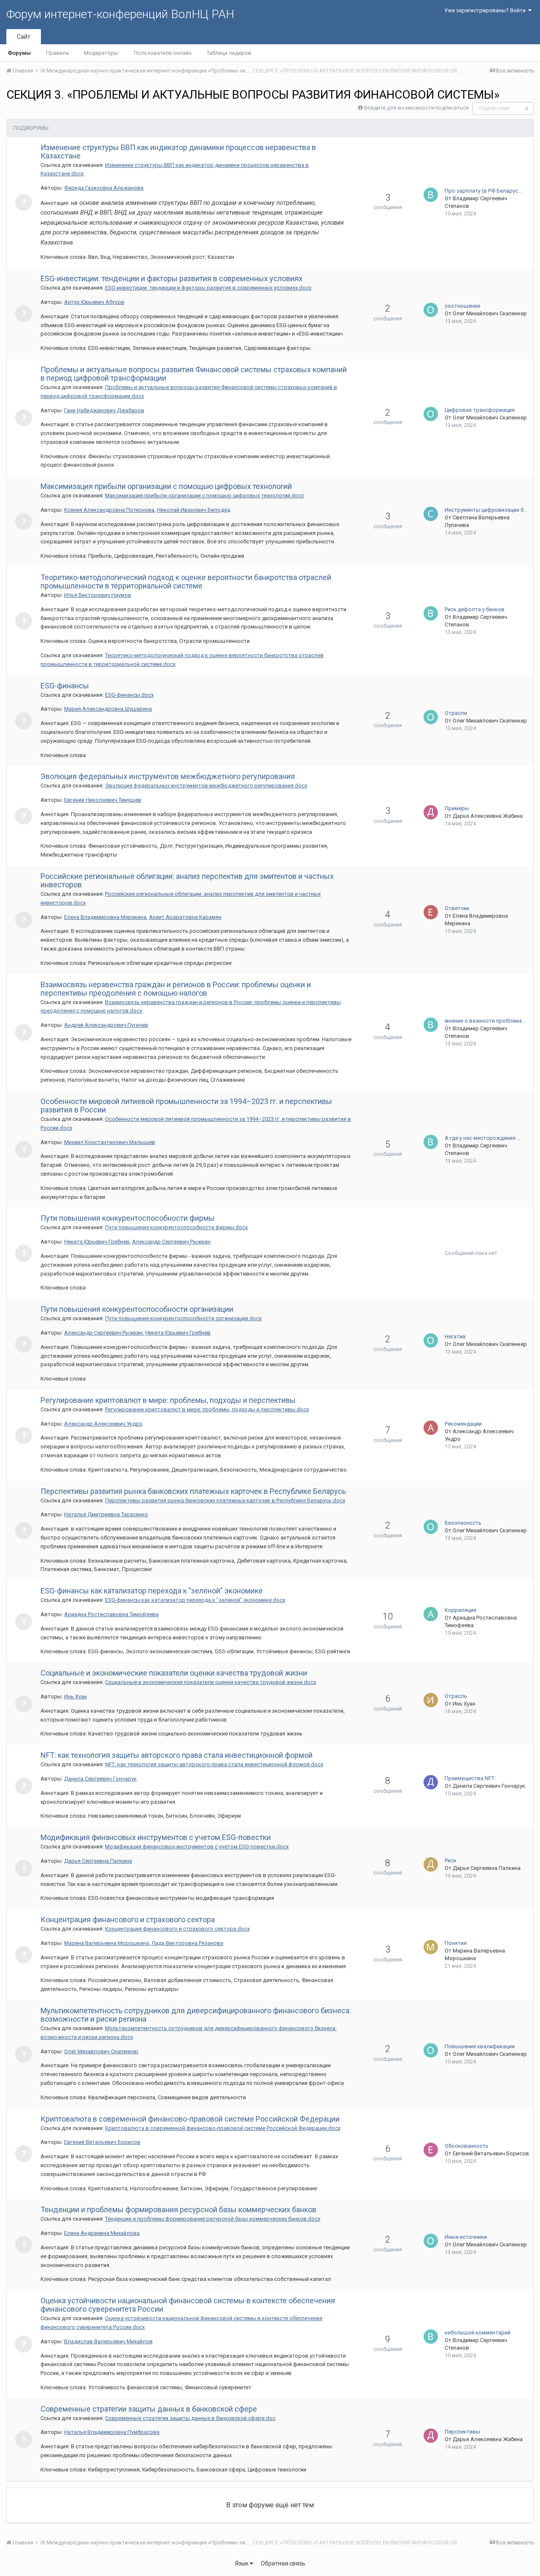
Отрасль (456, 1696)
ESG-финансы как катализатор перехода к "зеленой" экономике (152, 1591)
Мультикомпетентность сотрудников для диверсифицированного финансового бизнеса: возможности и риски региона (196, 2015)
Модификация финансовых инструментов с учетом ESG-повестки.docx (197, 1847)
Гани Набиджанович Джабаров (104, 410)
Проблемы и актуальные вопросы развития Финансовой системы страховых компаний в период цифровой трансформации (194, 374)
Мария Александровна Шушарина (108, 709)
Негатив (455, 1336)
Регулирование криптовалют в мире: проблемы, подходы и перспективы (168, 1400)
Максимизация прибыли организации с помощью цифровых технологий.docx (204, 496)
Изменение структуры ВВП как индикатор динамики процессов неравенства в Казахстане (178, 152)
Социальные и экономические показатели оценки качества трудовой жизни (174, 1673)
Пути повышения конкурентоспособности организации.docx (183, 1318)
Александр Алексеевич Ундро (103, 1424)
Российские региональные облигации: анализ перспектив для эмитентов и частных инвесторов (187, 880)
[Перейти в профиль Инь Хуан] (431, 1700)
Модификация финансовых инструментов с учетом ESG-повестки (156, 1837)
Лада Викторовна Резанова (187, 1943)
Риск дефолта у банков (475, 609)
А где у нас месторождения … (483, 1138)
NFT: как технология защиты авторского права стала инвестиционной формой (177, 1755)
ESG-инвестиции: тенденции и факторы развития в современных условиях (171, 278)
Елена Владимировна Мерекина (105, 917)
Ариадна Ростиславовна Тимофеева (111, 1614)
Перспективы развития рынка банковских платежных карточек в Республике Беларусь (193, 1491)
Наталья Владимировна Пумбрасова (112, 2432)
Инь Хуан (76, 1696)
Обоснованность (467, 2146)
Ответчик (457, 908)
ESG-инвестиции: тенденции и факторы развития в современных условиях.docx (208, 288)
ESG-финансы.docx (129, 695)
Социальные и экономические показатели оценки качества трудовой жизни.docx (211, 1682)
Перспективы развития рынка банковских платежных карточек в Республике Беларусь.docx (225, 1500)
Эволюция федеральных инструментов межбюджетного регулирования (168, 776)
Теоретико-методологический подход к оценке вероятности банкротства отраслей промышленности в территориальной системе (186, 582)
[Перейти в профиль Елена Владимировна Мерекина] (431, 912)
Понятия (456, 1943)
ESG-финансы (65, 686)
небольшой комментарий (478, 2333)
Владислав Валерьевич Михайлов (108, 2341)
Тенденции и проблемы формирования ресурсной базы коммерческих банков (178, 2209)
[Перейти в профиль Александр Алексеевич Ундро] (431, 1428)
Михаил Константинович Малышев (110, 1142)
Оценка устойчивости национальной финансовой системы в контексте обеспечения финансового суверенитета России (188, 2305)
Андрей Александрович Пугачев (106, 1025)
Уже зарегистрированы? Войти (486, 10)
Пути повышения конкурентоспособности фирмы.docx (176, 1227)
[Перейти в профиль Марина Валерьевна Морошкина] (431, 1947)
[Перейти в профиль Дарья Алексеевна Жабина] (431, 812)
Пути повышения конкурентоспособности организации (137, 1309)
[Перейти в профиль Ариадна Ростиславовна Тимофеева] (431, 1614)
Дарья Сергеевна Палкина (98, 1861)
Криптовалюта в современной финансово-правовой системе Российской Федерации (190, 2119)
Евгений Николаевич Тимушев (103, 800)
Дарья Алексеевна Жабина (488, 816)
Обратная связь (283, 2563)
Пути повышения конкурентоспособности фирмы (128, 1218)
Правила (57, 53)
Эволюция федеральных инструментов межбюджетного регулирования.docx (206, 786)
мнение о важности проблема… (485, 1021)
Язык (242, 2563)
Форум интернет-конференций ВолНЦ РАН (120, 14)
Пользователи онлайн (163, 53)
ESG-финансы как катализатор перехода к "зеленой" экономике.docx (195, 1600)
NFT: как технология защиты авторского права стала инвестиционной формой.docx (214, 1764)
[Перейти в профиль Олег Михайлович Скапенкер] (431, 310)
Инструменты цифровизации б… (486, 510)
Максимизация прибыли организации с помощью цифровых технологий (166, 486)
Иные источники (466, 2237)
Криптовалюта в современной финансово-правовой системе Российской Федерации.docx (223, 2128)
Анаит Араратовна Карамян (185, 917)
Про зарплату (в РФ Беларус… (483, 191)
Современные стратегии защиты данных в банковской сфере (149, 2409)
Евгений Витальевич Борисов (102, 2142)
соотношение (462, 306)
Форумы (19, 53)
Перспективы (462, 2432)
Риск (451, 1860)
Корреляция (460, 1610)
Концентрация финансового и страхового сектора (128, 1919)
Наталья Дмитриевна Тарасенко (106, 1514)
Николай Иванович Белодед (194, 510)
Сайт (24, 37)
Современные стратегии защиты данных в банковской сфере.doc (190, 2418)
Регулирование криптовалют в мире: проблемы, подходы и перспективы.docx (207, 1409)
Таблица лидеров (229, 53)
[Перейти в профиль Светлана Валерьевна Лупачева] (431, 514)
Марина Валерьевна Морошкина (107, 1943)
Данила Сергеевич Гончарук (100, 1779)
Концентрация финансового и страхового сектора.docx (177, 1929)
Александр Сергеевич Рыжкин (171, 1242)
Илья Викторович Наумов (98, 595)
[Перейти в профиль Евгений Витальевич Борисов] (431, 2150)
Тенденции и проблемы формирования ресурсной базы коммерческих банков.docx (213, 2219)
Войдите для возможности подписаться (416, 108)
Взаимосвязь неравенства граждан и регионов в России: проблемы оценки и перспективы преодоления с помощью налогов (176, 989)
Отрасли (456, 713)
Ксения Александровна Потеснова (109, 510)
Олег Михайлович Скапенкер (490, 313)
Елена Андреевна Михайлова (102, 2233)
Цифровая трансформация (480, 410)
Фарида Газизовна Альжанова (104, 188)
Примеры (457, 808)
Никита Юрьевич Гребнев (97, 1242)
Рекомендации (463, 1424)
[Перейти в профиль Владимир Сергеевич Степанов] (431, 195)
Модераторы (101, 53)
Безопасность (463, 1523)
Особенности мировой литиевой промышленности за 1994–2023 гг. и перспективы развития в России (186, 1105)
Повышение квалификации (480, 2046)
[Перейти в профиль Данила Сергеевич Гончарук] (431, 1782)
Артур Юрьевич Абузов (94, 302)
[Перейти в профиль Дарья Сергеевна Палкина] (431, 1864)
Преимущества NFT (470, 1778)
